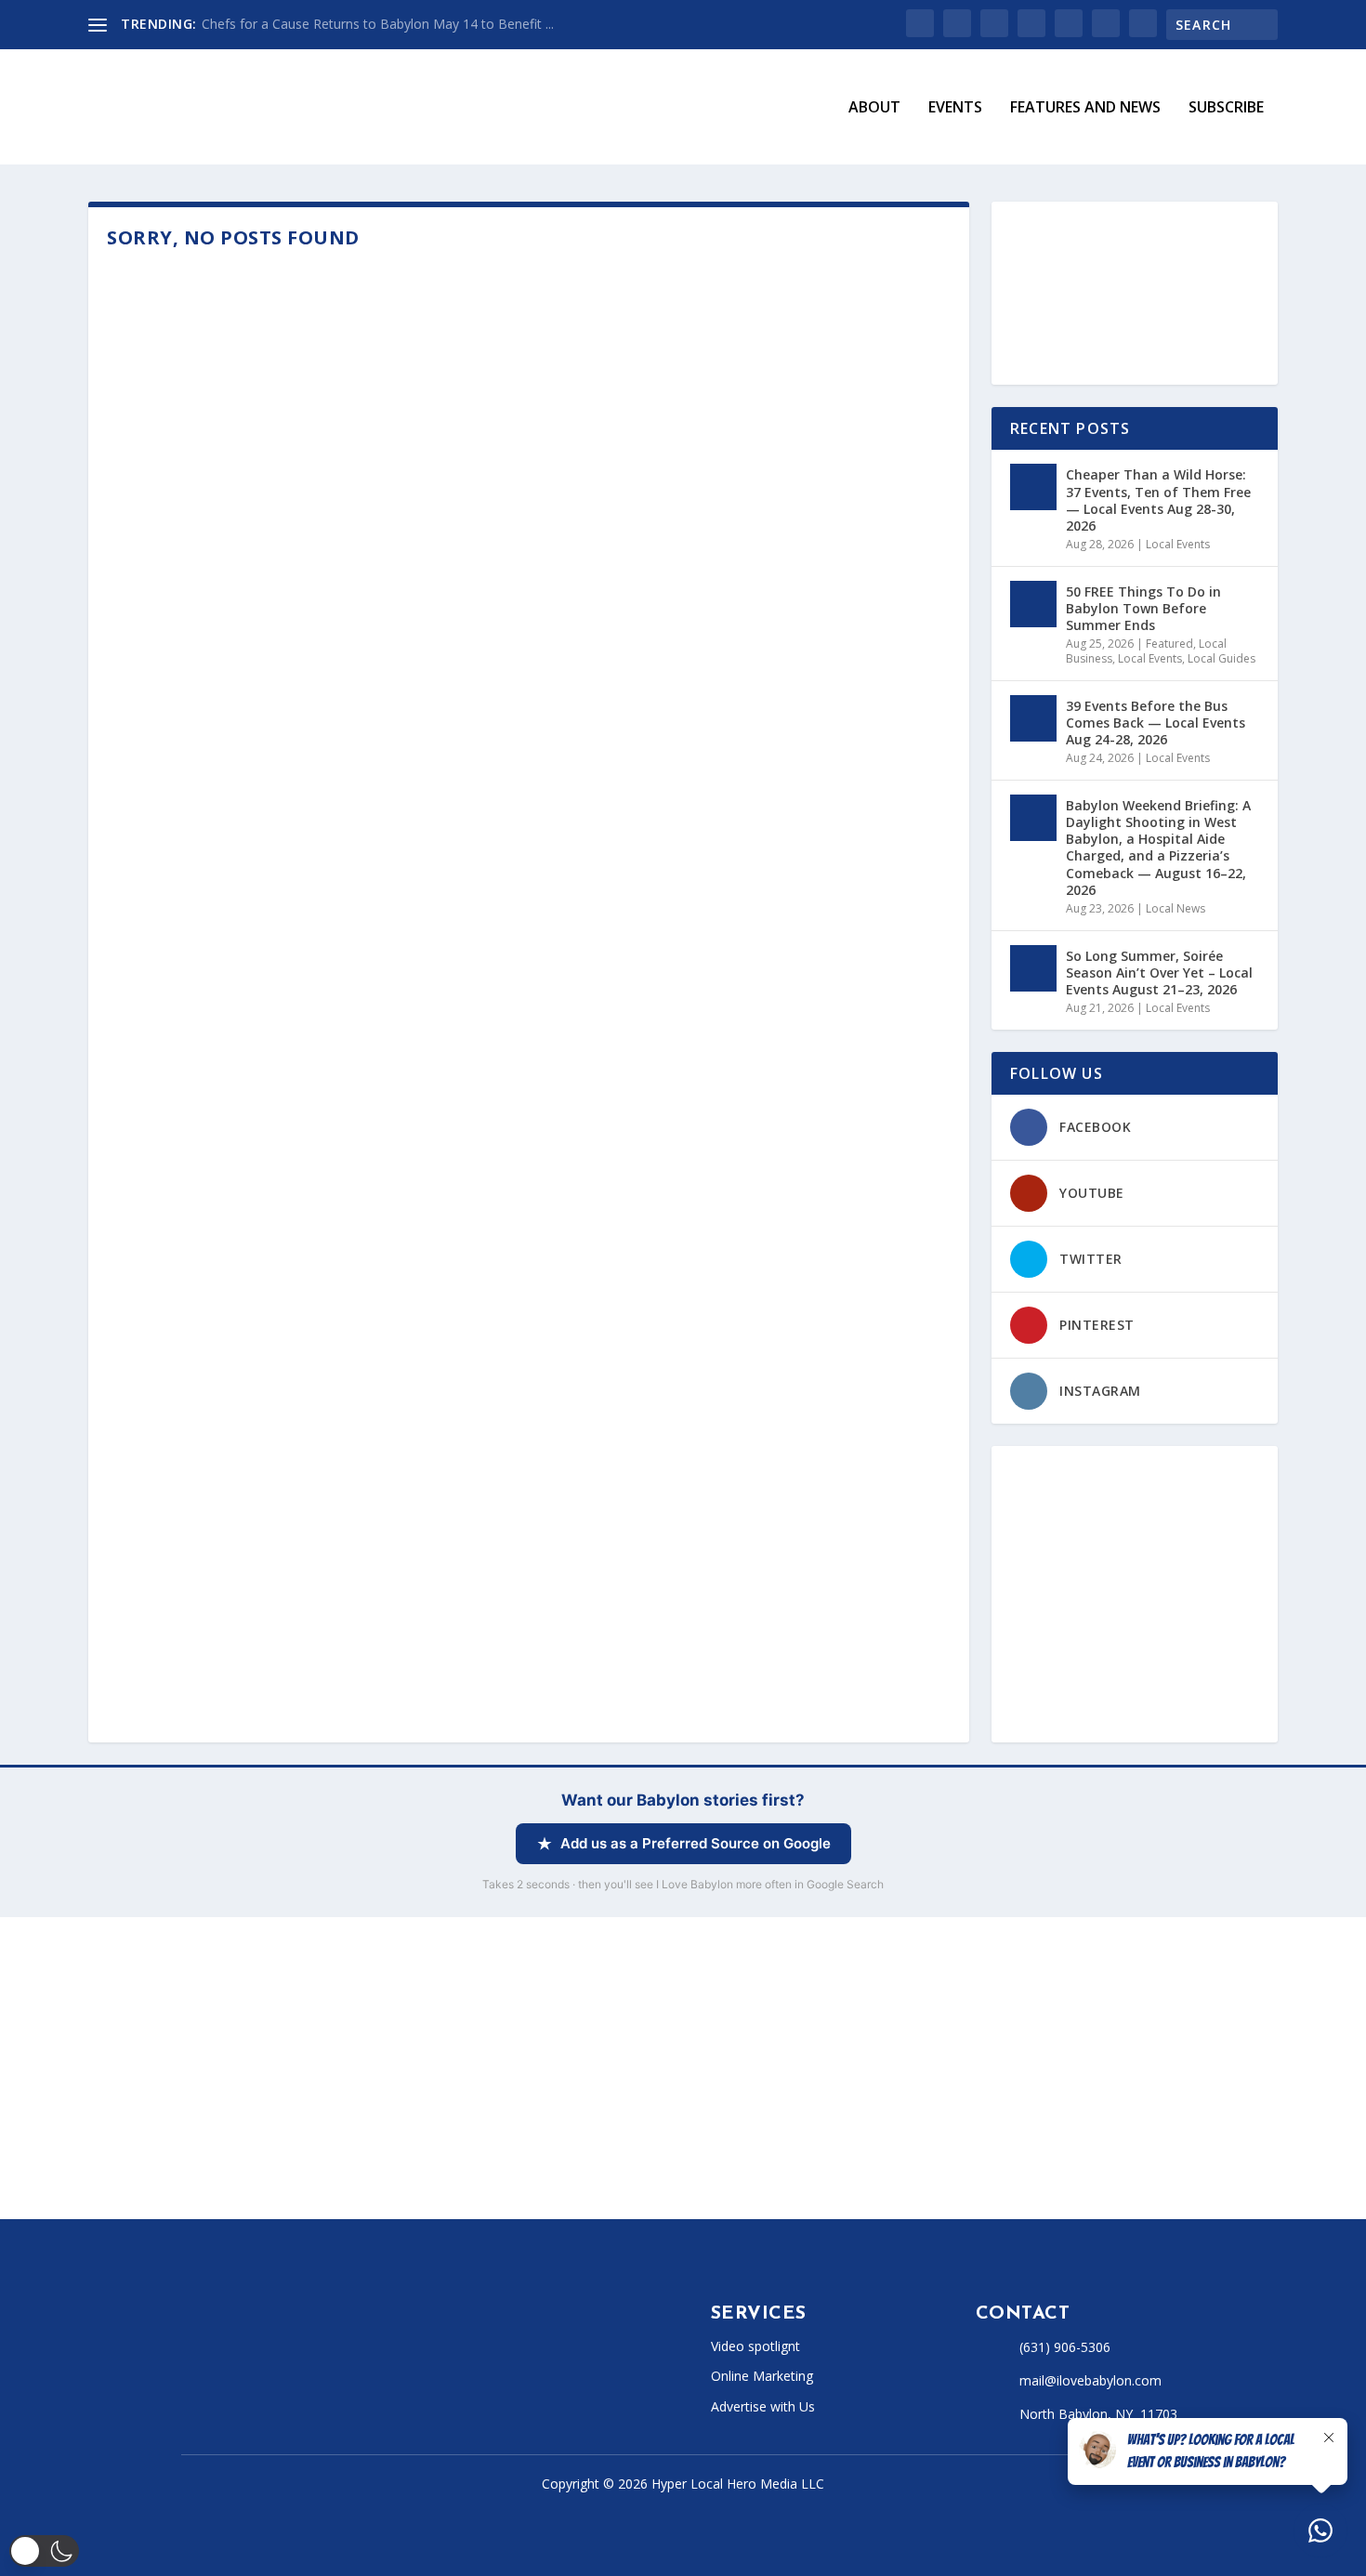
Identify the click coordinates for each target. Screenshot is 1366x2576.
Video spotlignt (755, 2346)
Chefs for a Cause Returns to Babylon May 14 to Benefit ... (378, 24)
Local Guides (1222, 658)
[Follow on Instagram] (263, 2392)
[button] (44, 2551)
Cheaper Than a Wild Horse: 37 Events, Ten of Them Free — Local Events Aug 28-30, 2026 (1158, 500)
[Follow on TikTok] (300, 2392)
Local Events (1178, 544)
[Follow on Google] (412, 2392)
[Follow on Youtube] (337, 2392)
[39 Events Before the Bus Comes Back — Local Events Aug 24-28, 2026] (1033, 718)
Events (955, 108)
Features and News (1085, 108)
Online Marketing (762, 2376)
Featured (1169, 644)
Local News (1176, 908)
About (874, 108)
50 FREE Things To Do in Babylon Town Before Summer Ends (1143, 608)
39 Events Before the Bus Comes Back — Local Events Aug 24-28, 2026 (1156, 723)
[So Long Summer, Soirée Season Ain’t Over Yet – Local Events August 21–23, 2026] (1033, 968)
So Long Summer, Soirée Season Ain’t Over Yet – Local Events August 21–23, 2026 (1159, 973)
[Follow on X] (226, 2392)
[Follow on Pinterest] (374, 2392)
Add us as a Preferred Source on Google (696, 1843)
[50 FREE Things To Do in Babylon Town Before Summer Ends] (1033, 604)
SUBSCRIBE (1226, 108)
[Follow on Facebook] (189, 2392)
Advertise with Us (763, 2406)
